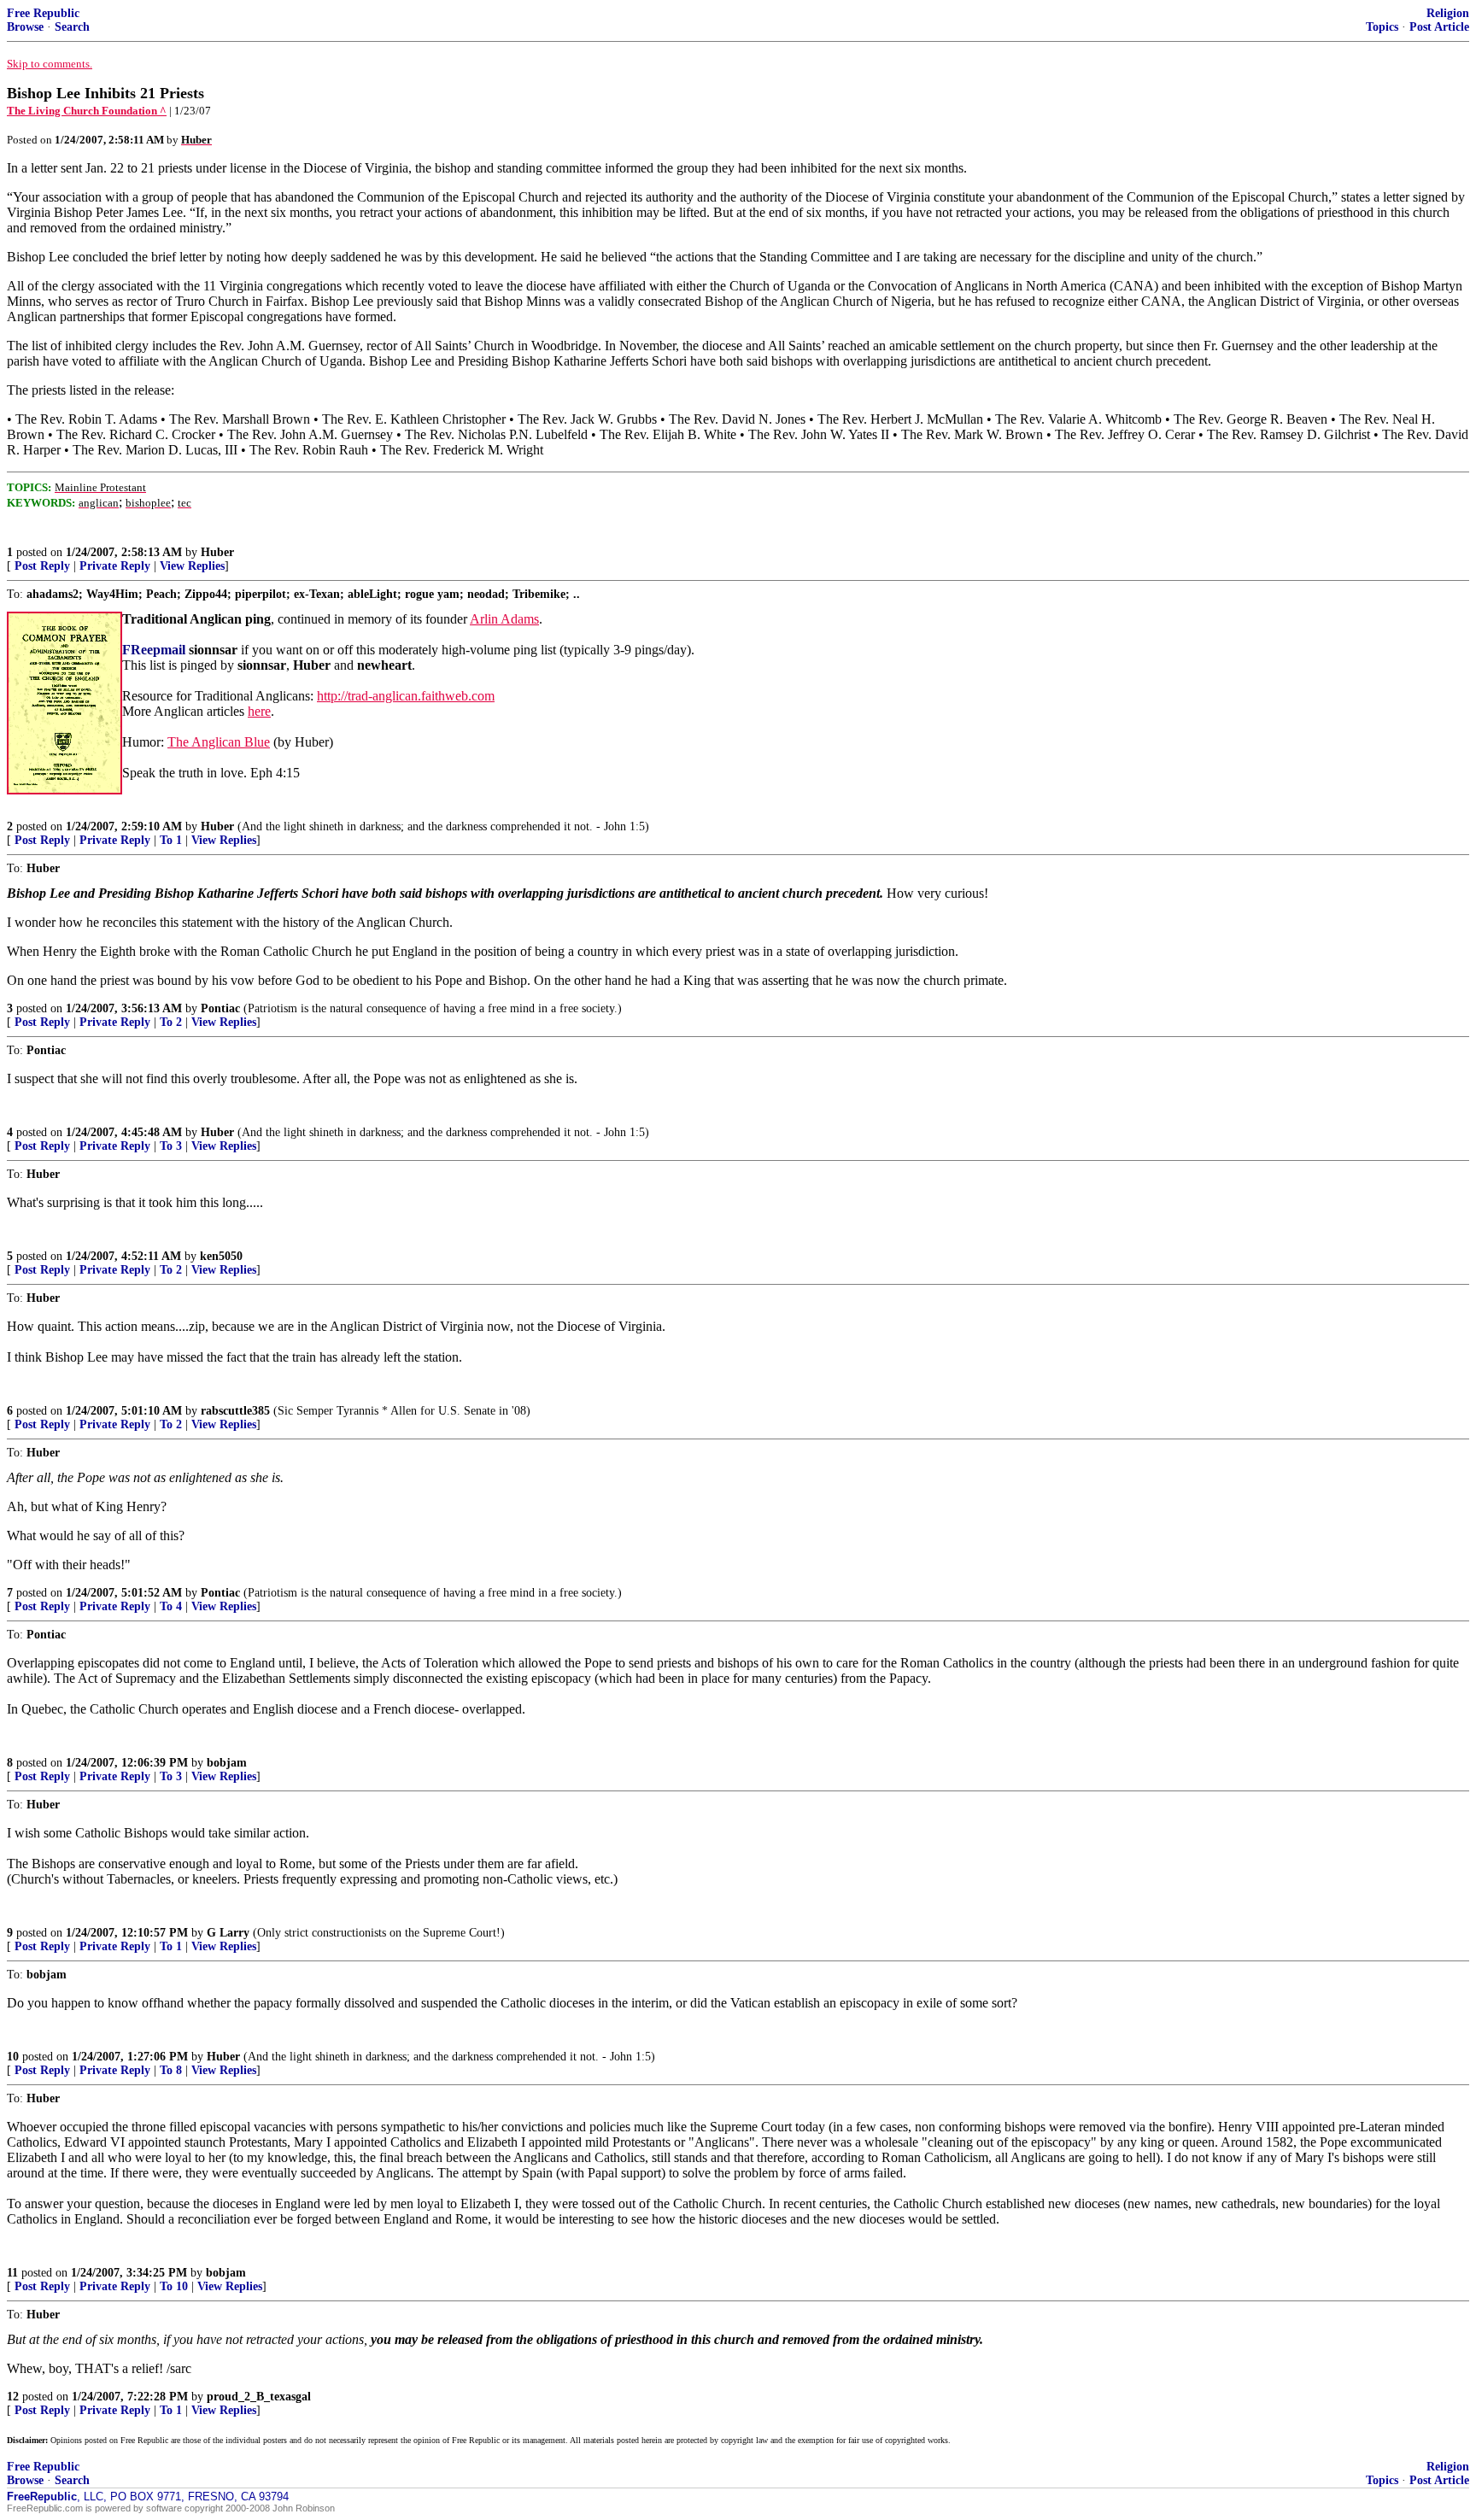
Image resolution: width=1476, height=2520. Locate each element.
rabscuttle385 (235, 1411)
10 (13, 2057)
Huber (217, 552)
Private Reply (115, 566)
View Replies (192, 566)
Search (72, 27)
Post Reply (42, 566)
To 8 (171, 2070)
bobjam (227, 1763)
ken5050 (221, 1256)
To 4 (171, 1606)
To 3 (171, 1146)
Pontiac (220, 1008)
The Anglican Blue (219, 742)
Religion (1448, 13)
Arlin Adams (504, 619)
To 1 (171, 840)
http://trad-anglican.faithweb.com (406, 696)
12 (13, 2397)
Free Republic (43, 13)
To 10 (174, 2286)
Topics (1382, 27)
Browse (25, 27)
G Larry (228, 1933)
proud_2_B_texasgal (259, 2397)
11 (12, 2273)
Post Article (1439, 27)
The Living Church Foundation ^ (87, 111)
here (259, 711)
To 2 (171, 1022)
